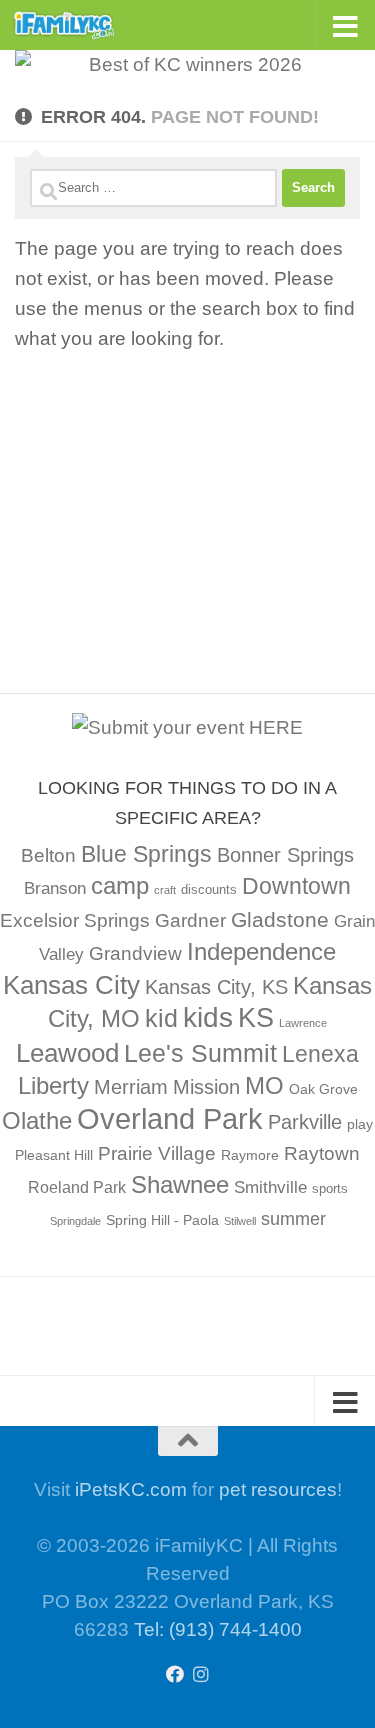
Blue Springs (146, 854)
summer (293, 1219)
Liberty (53, 1085)
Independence (261, 951)
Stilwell (240, 1221)
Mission (206, 1087)
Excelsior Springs (75, 920)
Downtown (296, 886)
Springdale (75, 1221)
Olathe (37, 1120)
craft (165, 890)
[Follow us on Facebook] (175, 1674)
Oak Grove (323, 1089)
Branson (55, 888)
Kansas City (71, 985)
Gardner (190, 920)
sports (330, 1189)
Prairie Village (157, 1153)
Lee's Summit (200, 1053)
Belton (48, 855)
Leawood (67, 1053)
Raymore (250, 1155)
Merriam (131, 1087)
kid (161, 1018)
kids (208, 1017)
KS (256, 1018)
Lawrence (303, 1023)
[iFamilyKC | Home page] (81, 25)
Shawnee (180, 1184)
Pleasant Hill (54, 1155)
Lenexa (320, 1054)
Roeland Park (77, 1187)
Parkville (305, 1122)
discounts (209, 890)
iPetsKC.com (131, 1489)
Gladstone (280, 919)
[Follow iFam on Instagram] (201, 1674)
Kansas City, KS (216, 987)
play (360, 1124)
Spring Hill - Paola (162, 1220)
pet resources (278, 1489)
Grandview (135, 953)
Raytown (322, 1153)
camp (120, 885)
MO (264, 1085)
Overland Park (170, 1118)
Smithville (270, 1187)
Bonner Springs (285, 855)
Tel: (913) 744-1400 (218, 1629)
